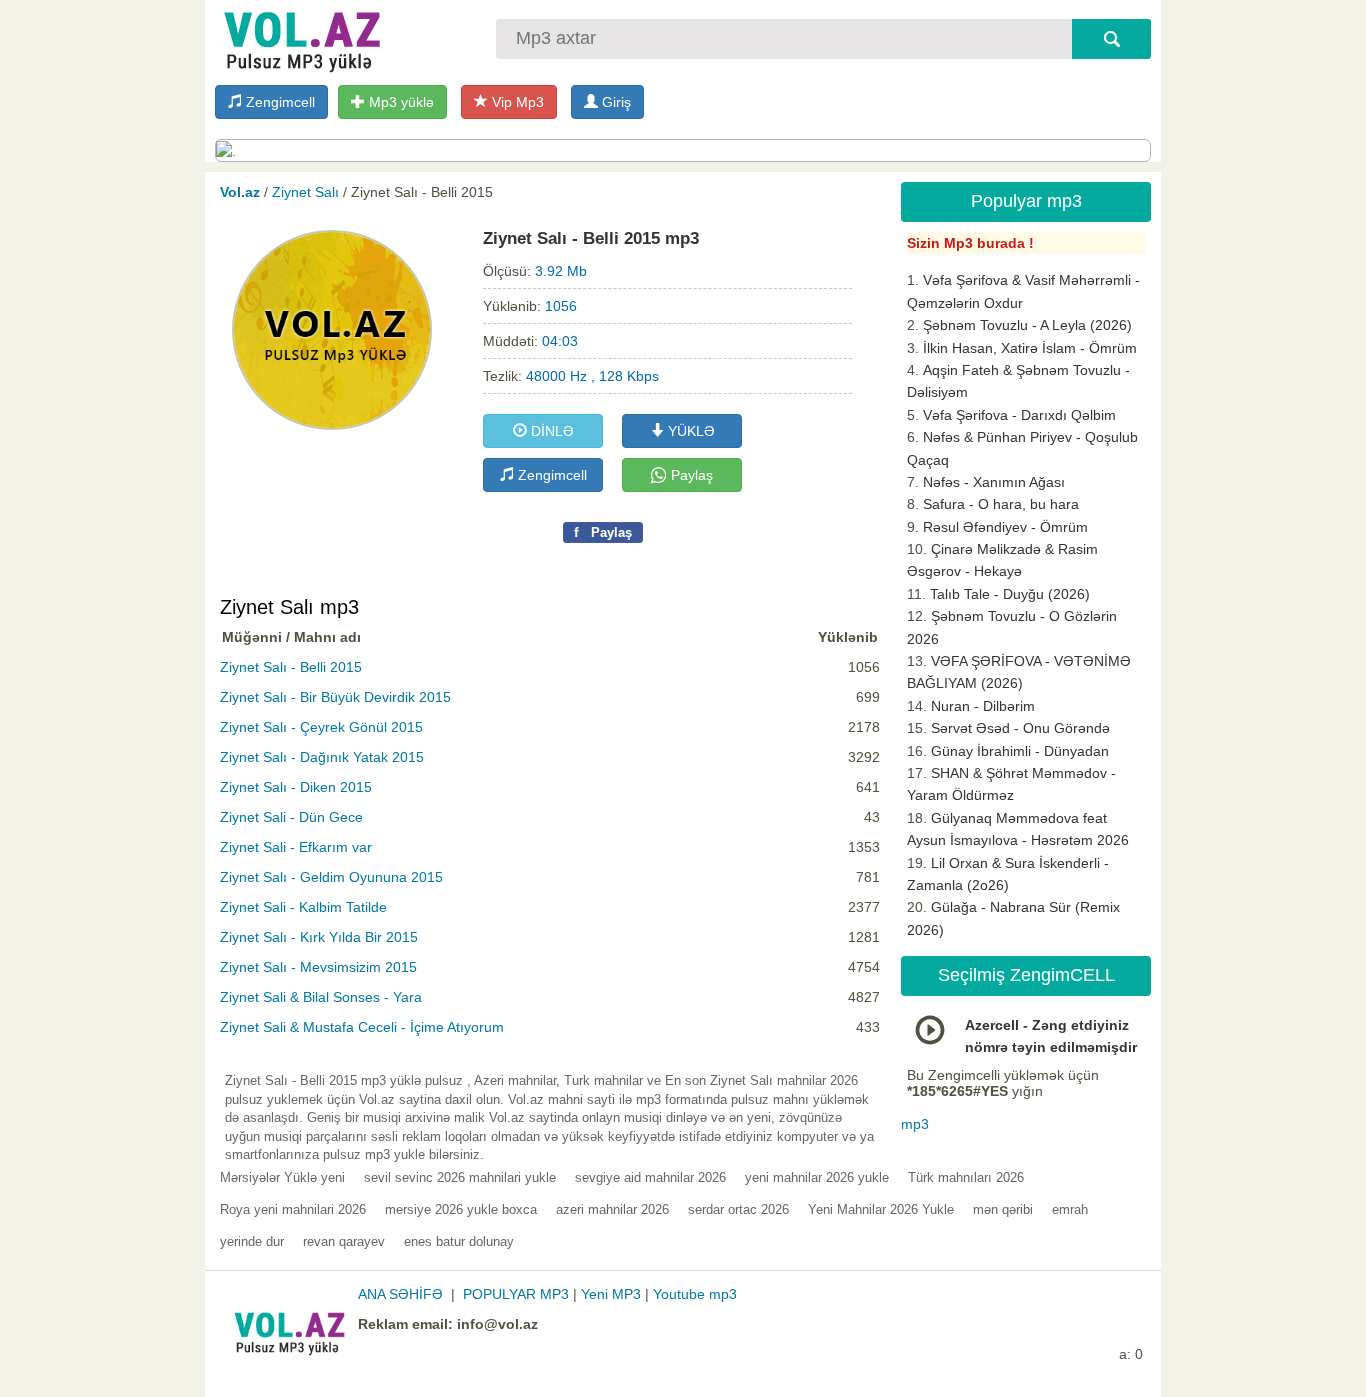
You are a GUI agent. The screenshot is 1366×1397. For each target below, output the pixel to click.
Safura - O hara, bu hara (1001, 504)
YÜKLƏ (689, 431)
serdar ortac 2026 (738, 1209)
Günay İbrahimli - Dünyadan (1020, 751)
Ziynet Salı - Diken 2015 (296, 787)
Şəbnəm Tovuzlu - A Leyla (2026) (1027, 325)
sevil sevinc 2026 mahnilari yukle (460, 1177)
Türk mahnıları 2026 (966, 1177)
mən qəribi (1003, 1209)
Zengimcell (278, 102)
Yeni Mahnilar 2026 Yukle (881, 1209)
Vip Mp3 (516, 102)
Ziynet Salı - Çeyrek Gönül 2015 (321, 727)
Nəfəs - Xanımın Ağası (994, 482)
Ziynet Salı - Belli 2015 (291, 667)
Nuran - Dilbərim (983, 706)
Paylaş (690, 475)
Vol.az (240, 192)
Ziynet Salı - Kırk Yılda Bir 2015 (319, 937)
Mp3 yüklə (399, 102)
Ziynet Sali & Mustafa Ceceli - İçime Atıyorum (362, 1027)
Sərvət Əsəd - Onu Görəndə (1020, 728)
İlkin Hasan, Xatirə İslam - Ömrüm (1030, 348)
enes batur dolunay (459, 1241)
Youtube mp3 (695, 1294)
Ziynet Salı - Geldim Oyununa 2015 (331, 877)
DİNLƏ (550, 431)
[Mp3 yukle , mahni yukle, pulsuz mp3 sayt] (300, 37)
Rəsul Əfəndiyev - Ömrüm (1005, 527)
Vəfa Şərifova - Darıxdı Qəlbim (1019, 415)
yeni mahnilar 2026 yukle (817, 1177)
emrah (1070, 1209)
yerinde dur (252, 1241)
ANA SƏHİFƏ (400, 1294)
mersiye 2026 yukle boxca (461, 1209)
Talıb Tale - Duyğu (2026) (1010, 594)
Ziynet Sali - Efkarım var (296, 847)
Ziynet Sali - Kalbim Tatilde (303, 907)
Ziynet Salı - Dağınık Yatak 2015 (322, 757)
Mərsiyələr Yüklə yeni (282, 1177)
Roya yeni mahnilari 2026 (293, 1209)
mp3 (915, 1124)
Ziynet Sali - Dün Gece (291, 817)
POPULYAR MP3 (516, 1294)
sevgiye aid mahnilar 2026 (650, 1177)
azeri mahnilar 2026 (612, 1209)
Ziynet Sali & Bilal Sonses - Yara (321, 997)
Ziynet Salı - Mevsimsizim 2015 (318, 967)
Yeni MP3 (611, 1294)
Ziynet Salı (305, 192)
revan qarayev (344, 1241)
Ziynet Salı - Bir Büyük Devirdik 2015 (335, 697)
